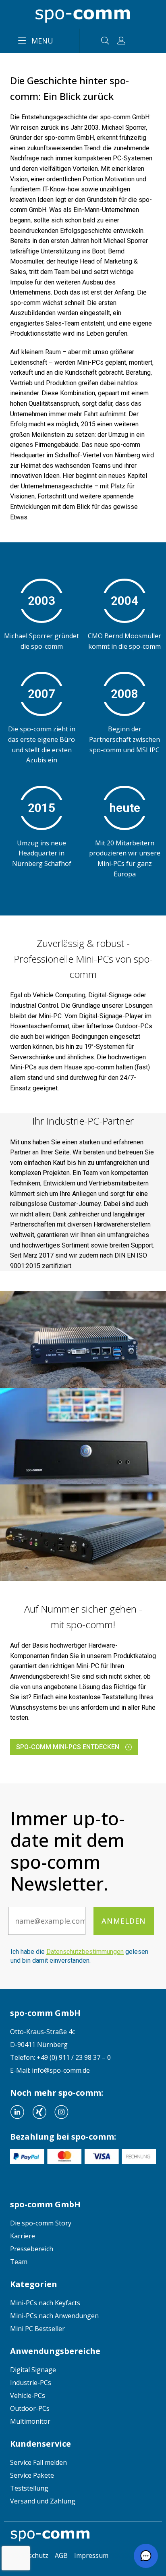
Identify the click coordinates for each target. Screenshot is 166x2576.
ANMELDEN (124, 1921)
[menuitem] (83, 2223)
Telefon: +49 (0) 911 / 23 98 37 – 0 (60, 2057)
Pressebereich (32, 2249)
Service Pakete (32, 2475)
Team (19, 2262)
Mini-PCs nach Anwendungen (54, 2316)
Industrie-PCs (31, 2383)
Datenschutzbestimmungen (85, 1952)
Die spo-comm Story (41, 2223)
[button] (146, 2556)
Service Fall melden (38, 2462)
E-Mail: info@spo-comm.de (50, 2070)
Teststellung (29, 2488)
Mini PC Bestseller (37, 2329)
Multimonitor (30, 2421)
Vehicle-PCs (28, 2395)
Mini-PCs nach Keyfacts (45, 2303)
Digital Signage (33, 2370)
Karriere (23, 2236)
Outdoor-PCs (30, 2408)
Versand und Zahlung (43, 2501)
